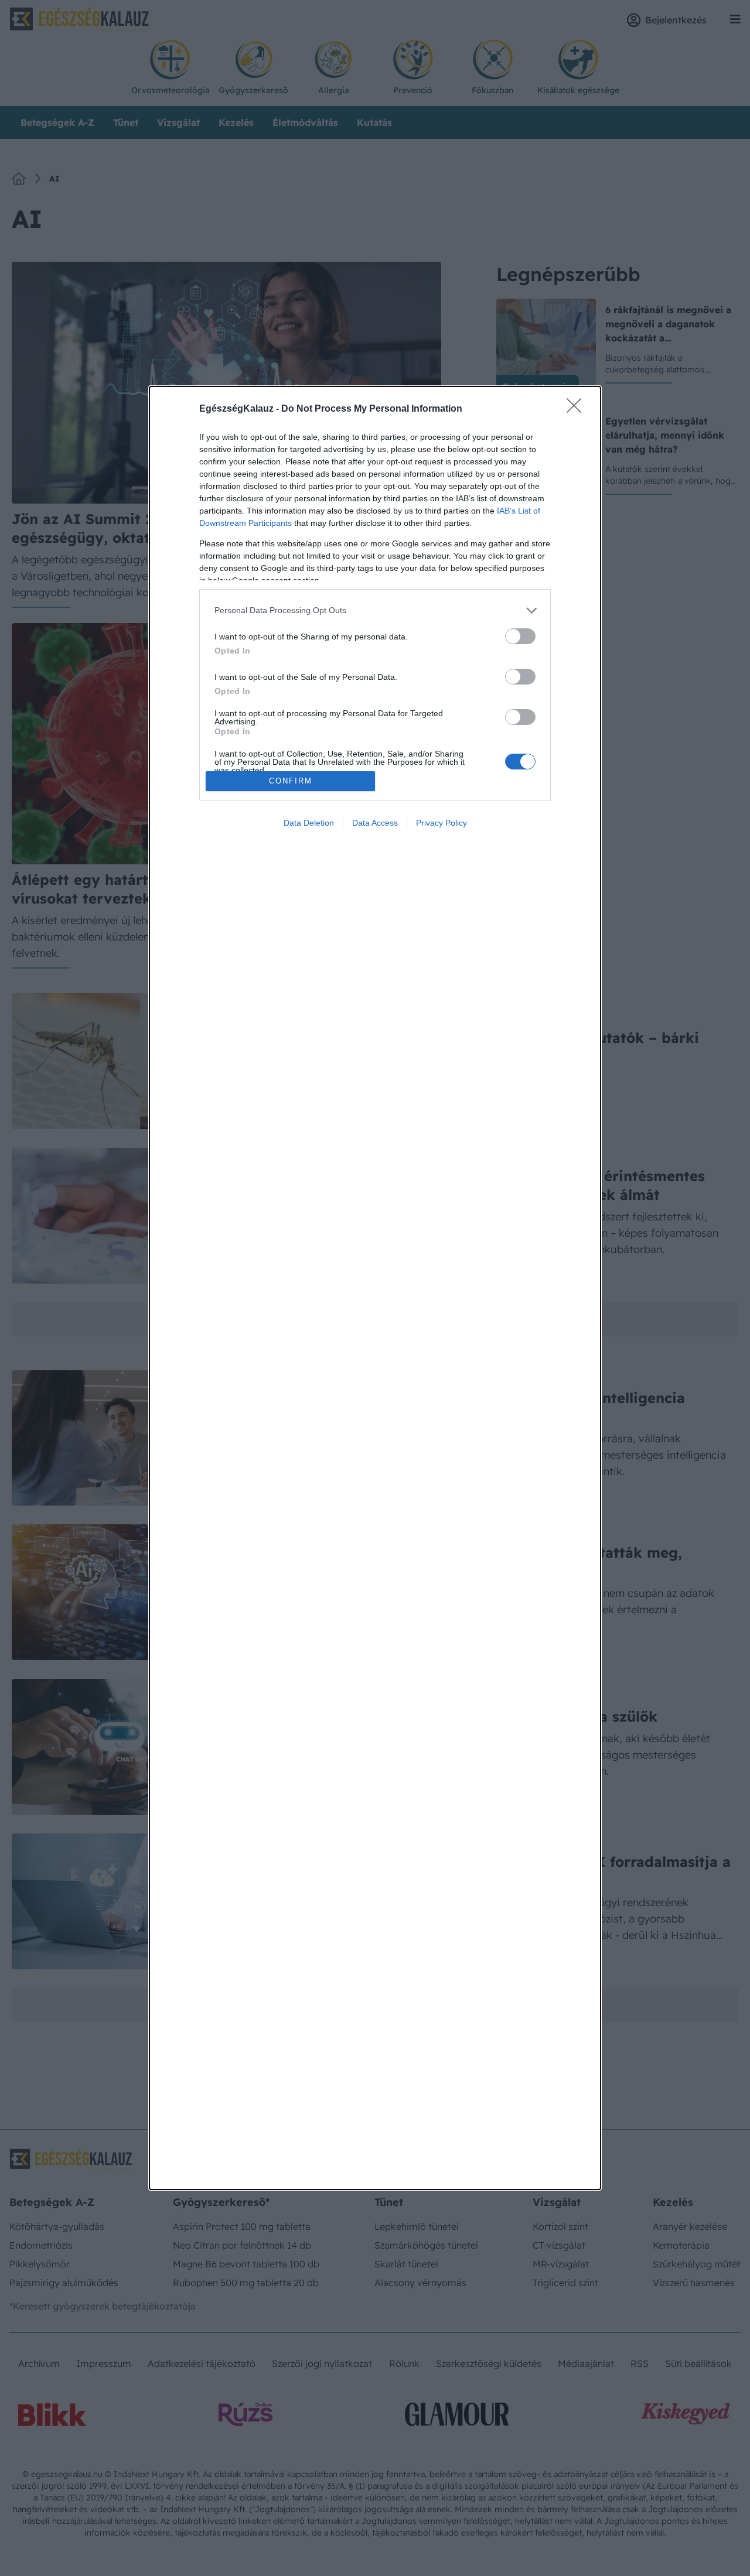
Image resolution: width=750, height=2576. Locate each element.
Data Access (375, 823)
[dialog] (375, 1288)
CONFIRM (291, 781)
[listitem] (375, 610)
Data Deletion (309, 823)
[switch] (520, 636)
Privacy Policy (442, 823)
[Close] (578, 409)
